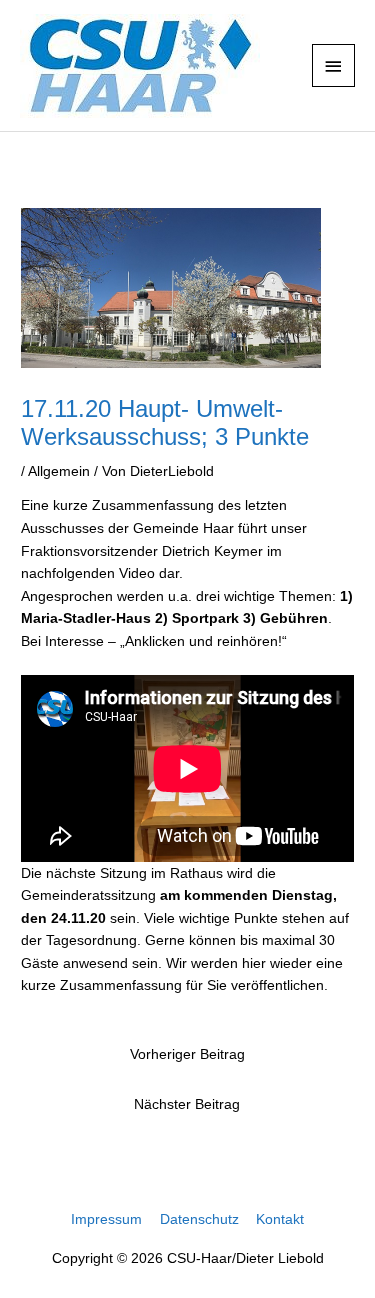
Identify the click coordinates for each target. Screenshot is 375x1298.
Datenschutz (199, 1219)
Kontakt (280, 1219)
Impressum (106, 1219)
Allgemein (59, 471)
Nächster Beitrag (187, 1104)
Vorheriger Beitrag (187, 1054)
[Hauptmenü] (334, 65)
